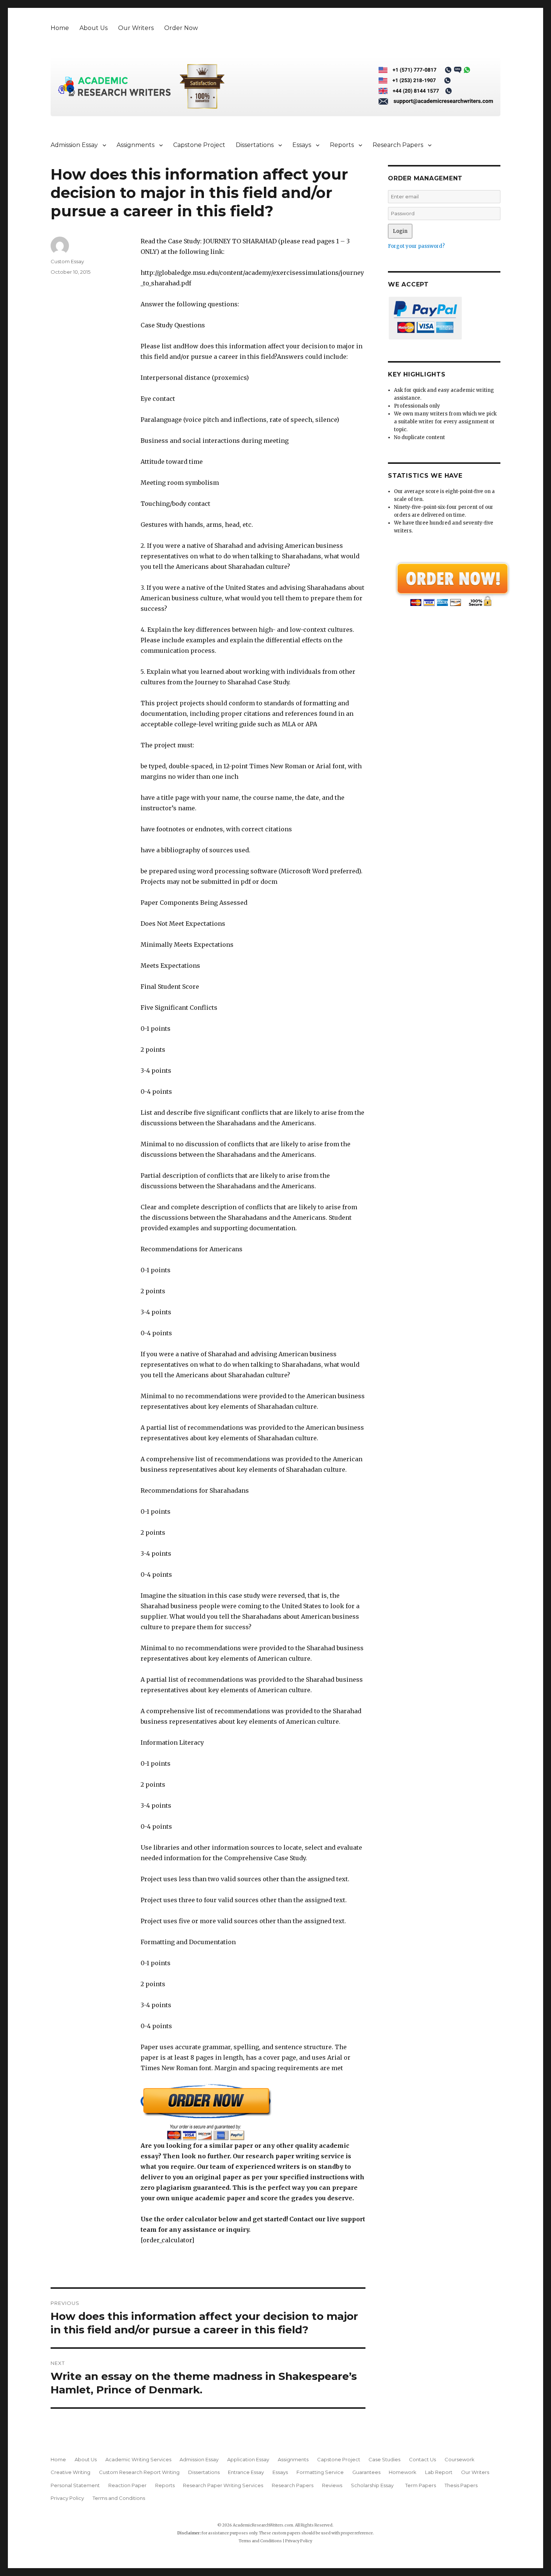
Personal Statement (75, 2485)
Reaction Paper (127, 2485)
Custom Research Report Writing (139, 2472)
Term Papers (421, 2485)
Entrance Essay (246, 2472)
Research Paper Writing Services (223, 2485)
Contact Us (422, 2459)
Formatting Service (320, 2472)
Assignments (136, 145)
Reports (342, 145)
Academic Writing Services (138, 2459)
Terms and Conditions (119, 2498)
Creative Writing (70, 2472)
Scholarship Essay (374, 2485)
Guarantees (366, 2472)
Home (60, 28)
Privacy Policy (67, 2498)
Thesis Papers (461, 2485)
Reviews (332, 2485)
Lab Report (439, 2472)
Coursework (460, 2459)
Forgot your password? (416, 246)
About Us (94, 28)
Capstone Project (199, 145)
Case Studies (384, 2459)
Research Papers (398, 145)
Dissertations (255, 145)
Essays (302, 145)
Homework (403, 2472)
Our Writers (136, 28)
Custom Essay (67, 261)
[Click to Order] (253, 2112)
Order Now (181, 28)
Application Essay (248, 2459)
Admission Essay (74, 145)
